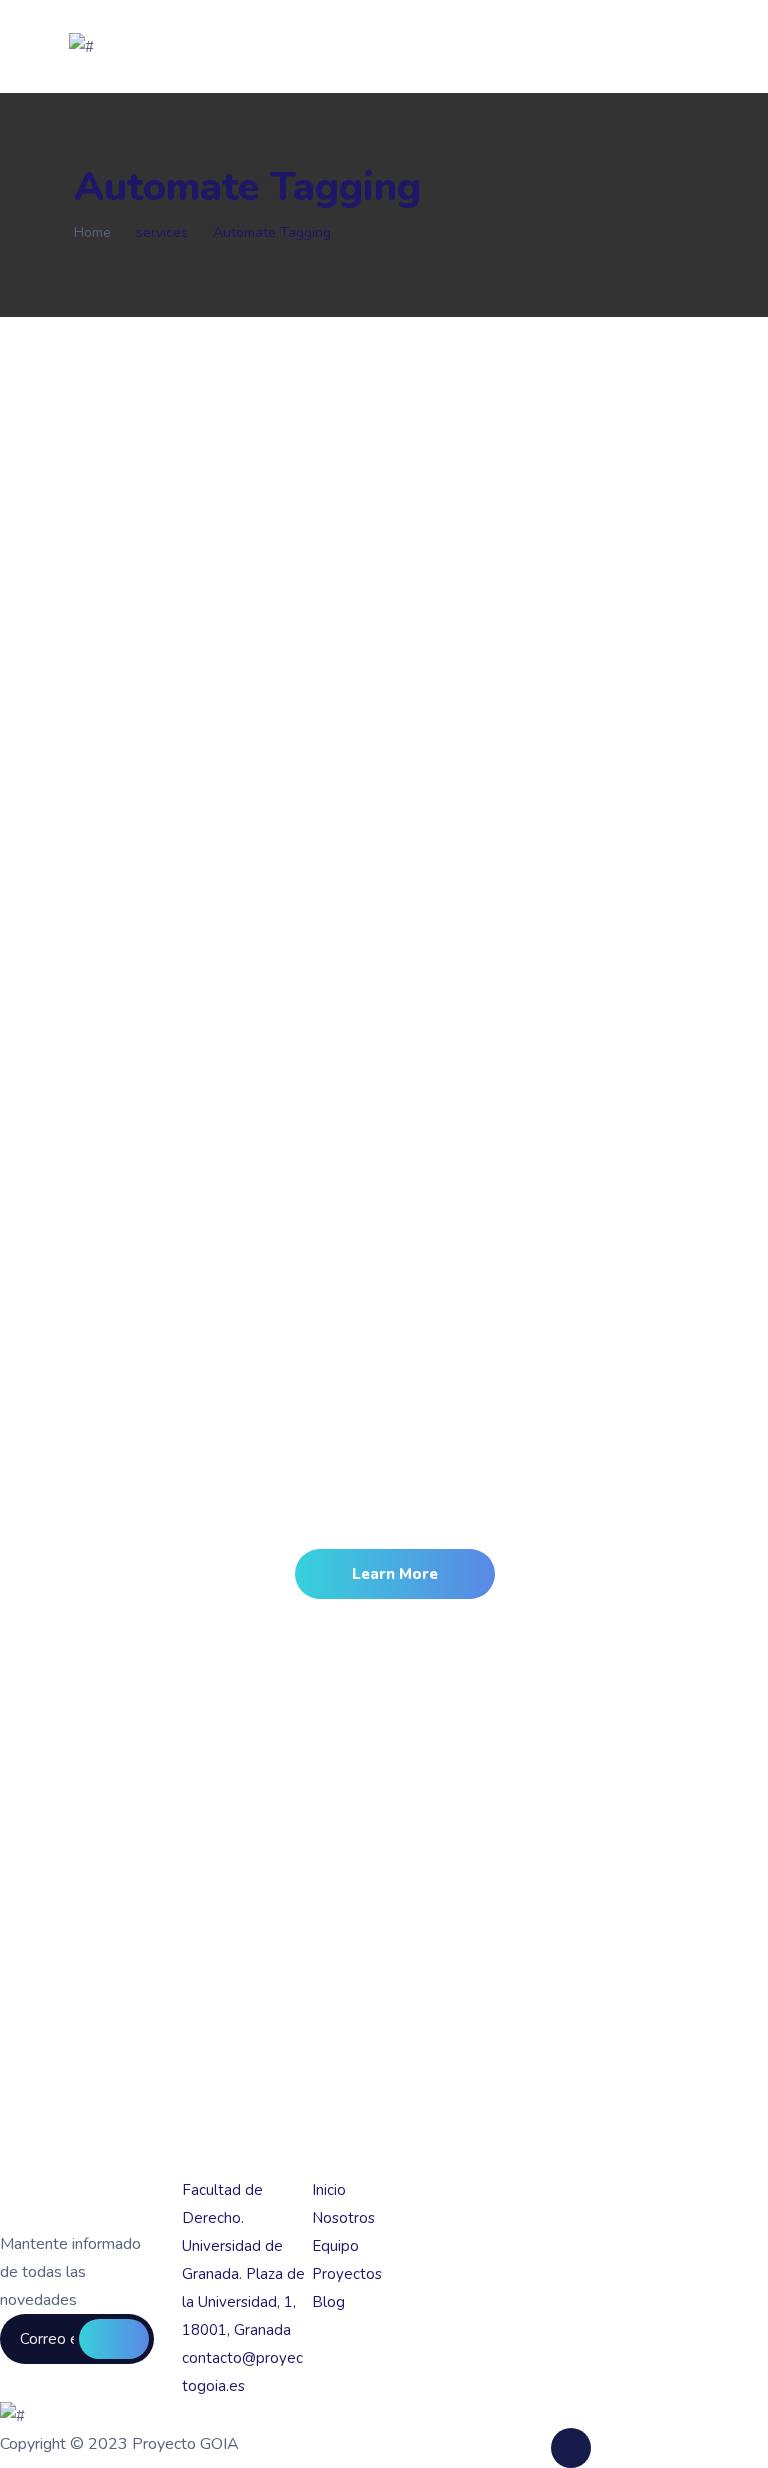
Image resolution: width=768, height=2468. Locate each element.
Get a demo (114, 2339)
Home (92, 232)
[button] (395, 1574)
